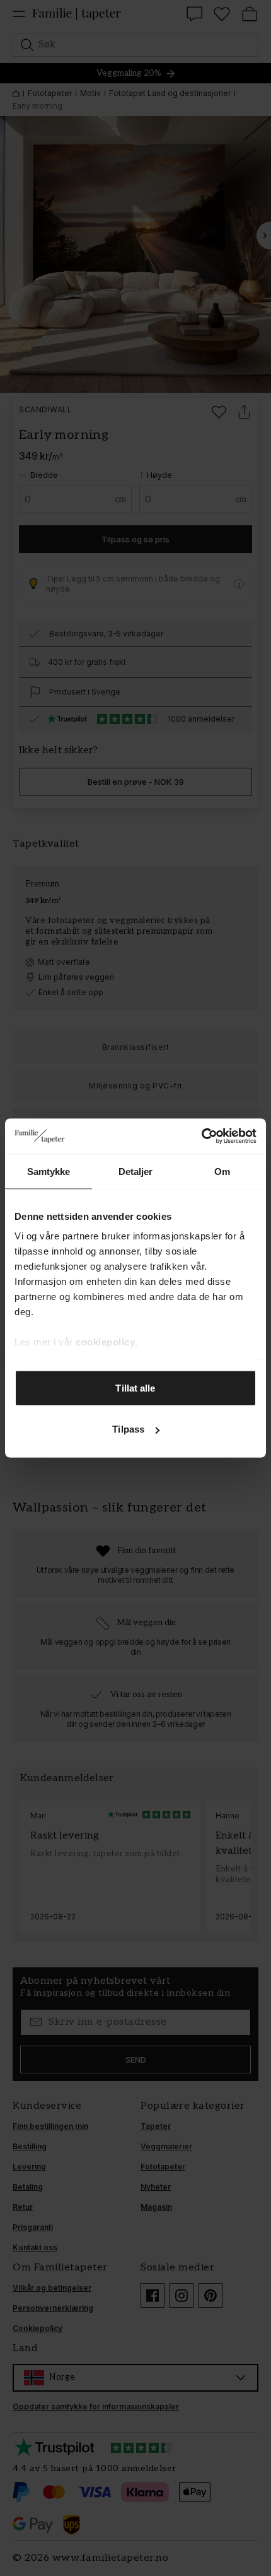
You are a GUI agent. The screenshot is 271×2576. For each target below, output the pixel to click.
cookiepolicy (105, 1342)
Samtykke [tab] (49, 1171)
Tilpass (128, 1429)
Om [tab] (222, 1171)
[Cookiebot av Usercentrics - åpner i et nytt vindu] (201, 1136)
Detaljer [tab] (136, 1171)
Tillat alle (135, 1387)
